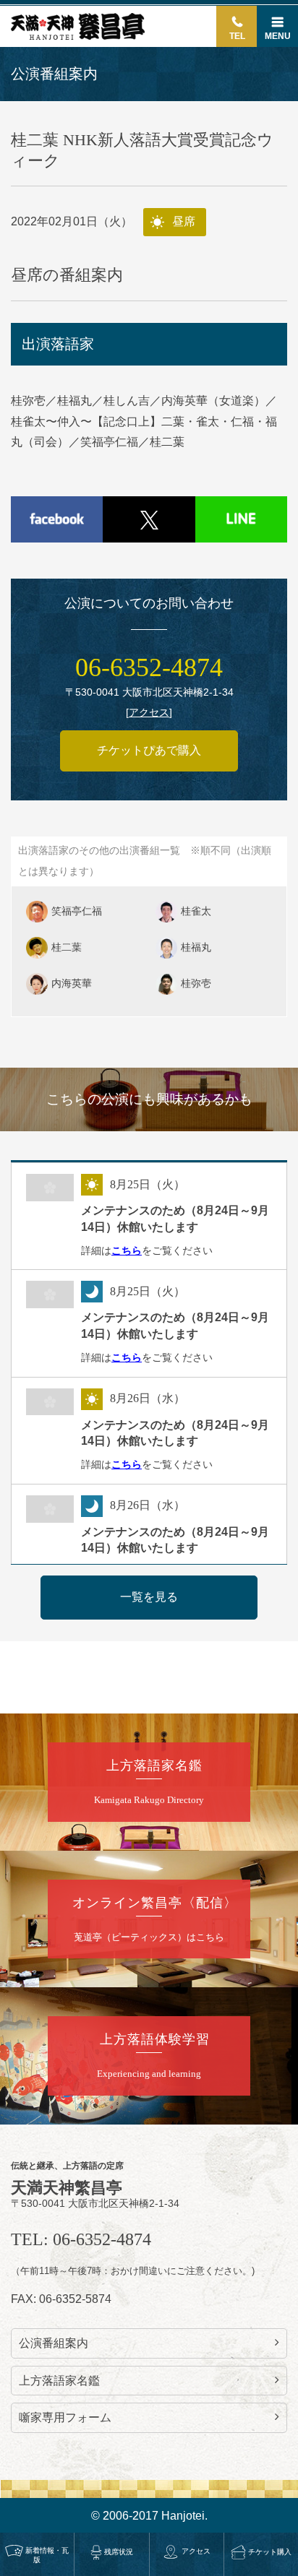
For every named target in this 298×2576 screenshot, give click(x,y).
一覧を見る (149, 1597)
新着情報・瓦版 (47, 2555)
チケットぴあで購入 (149, 750)
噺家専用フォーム (65, 2417)
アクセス (196, 2551)
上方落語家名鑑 (59, 2381)
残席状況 (119, 2552)
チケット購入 (270, 2552)
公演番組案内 (54, 2343)
